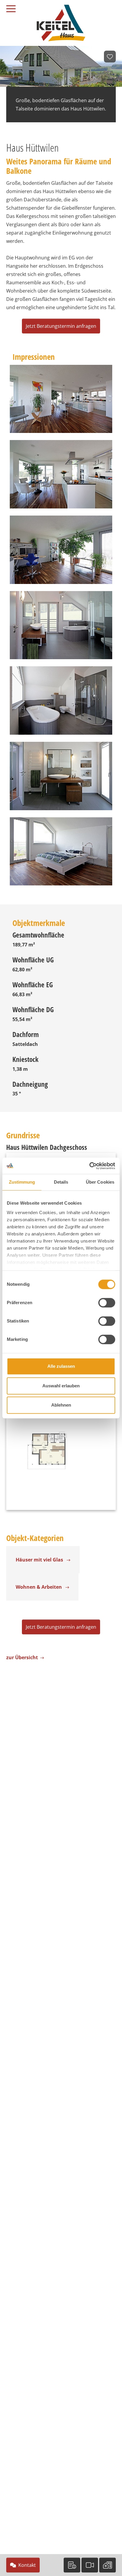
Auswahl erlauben (61, 1386)
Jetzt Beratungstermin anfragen (61, 326)
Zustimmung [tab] (22, 1182)
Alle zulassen (61, 1366)
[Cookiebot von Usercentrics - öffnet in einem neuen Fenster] (89, 1166)
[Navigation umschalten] (15, 7)
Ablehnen (61, 1405)
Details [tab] (61, 1182)
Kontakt (27, 2565)
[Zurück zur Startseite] (61, 23)
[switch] (107, 1303)
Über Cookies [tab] (100, 1182)
